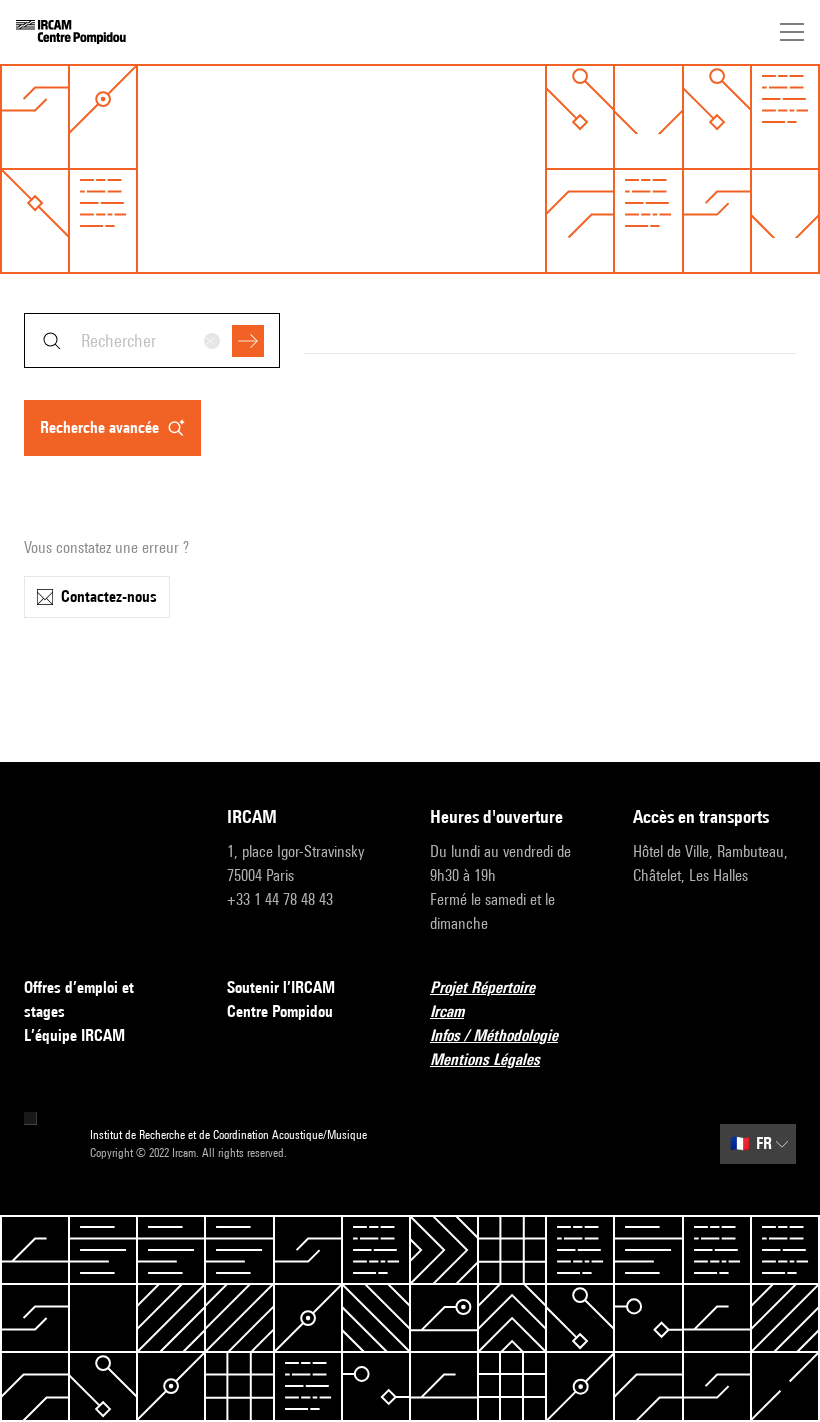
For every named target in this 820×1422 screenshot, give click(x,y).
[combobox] (152, 340)
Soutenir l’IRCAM (281, 987)
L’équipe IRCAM (74, 1035)
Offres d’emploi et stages (79, 999)
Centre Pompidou (280, 1011)
